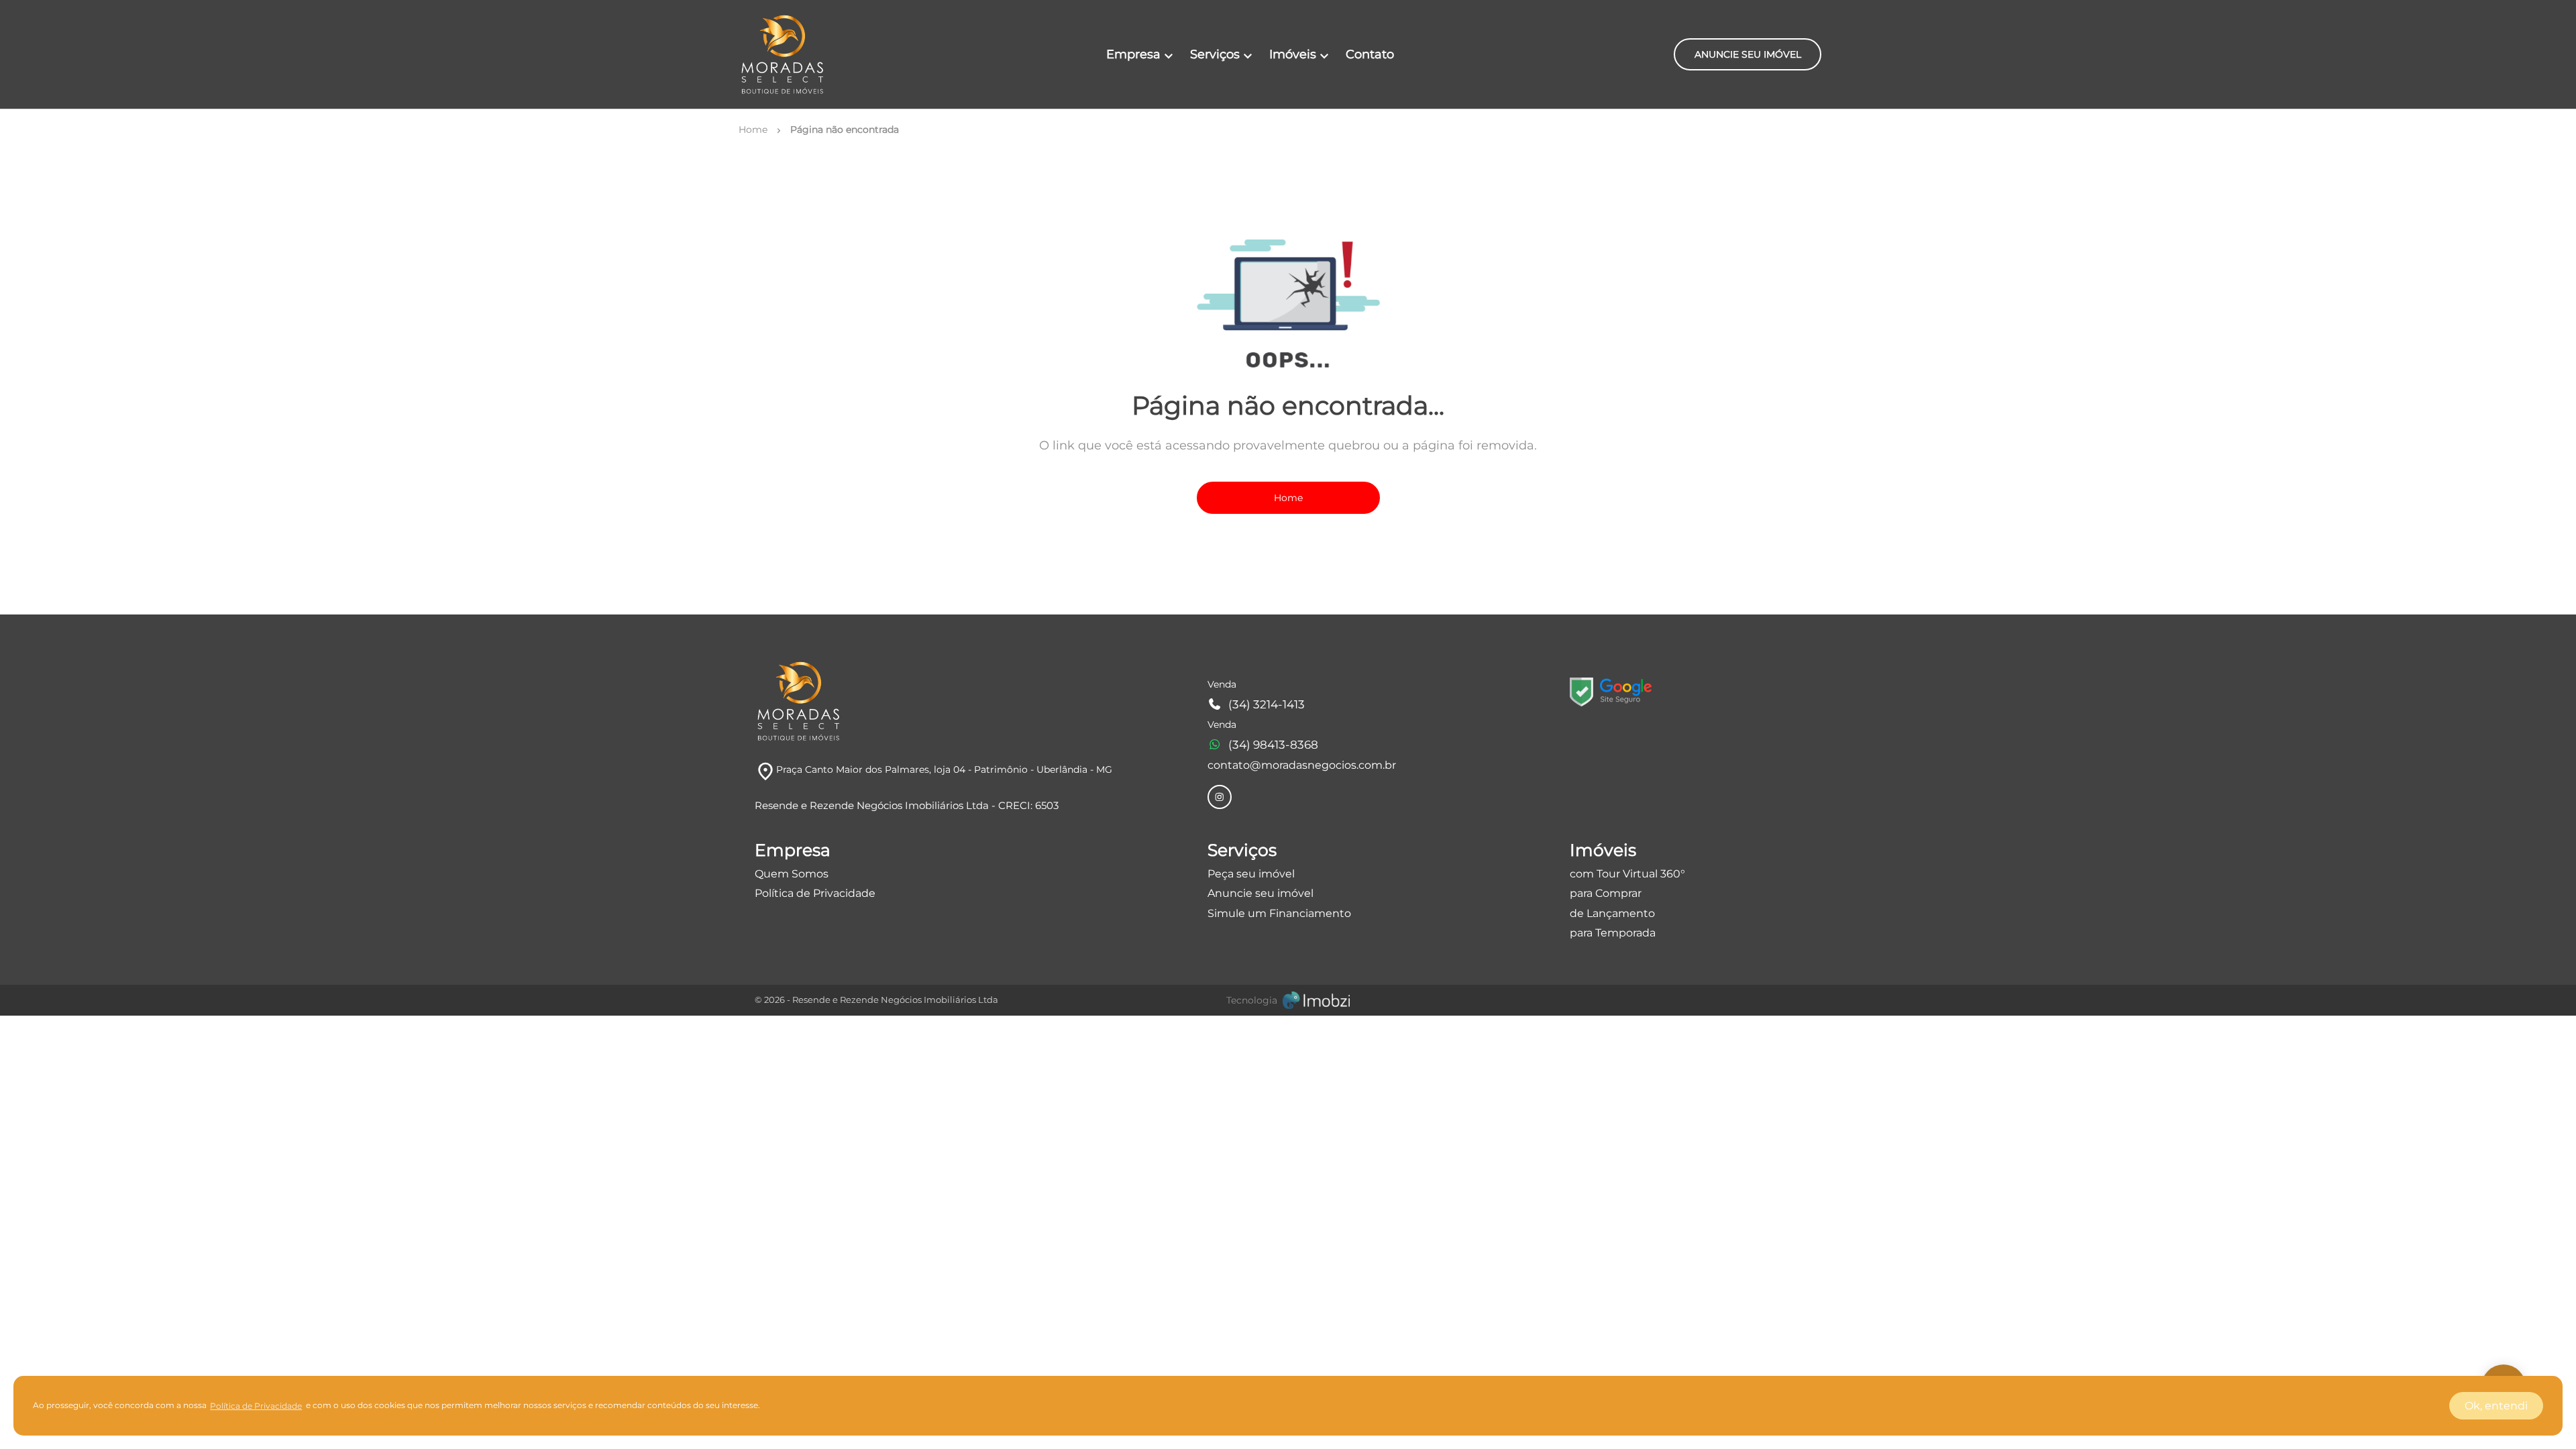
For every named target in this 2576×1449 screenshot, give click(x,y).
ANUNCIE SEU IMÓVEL (1748, 54)
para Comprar (1606, 893)
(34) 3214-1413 (1267, 704)
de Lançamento (1612, 913)
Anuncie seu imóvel (1260, 893)
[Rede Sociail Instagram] (1220, 797)
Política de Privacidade (815, 893)
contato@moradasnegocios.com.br (1302, 765)
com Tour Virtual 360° (1627, 874)
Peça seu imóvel (1251, 874)
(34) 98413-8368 (1273, 745)
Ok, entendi (2496, 1406)
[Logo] (782, 54)
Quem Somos (792, 874)
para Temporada (1613, 933)
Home (1288, 498)
